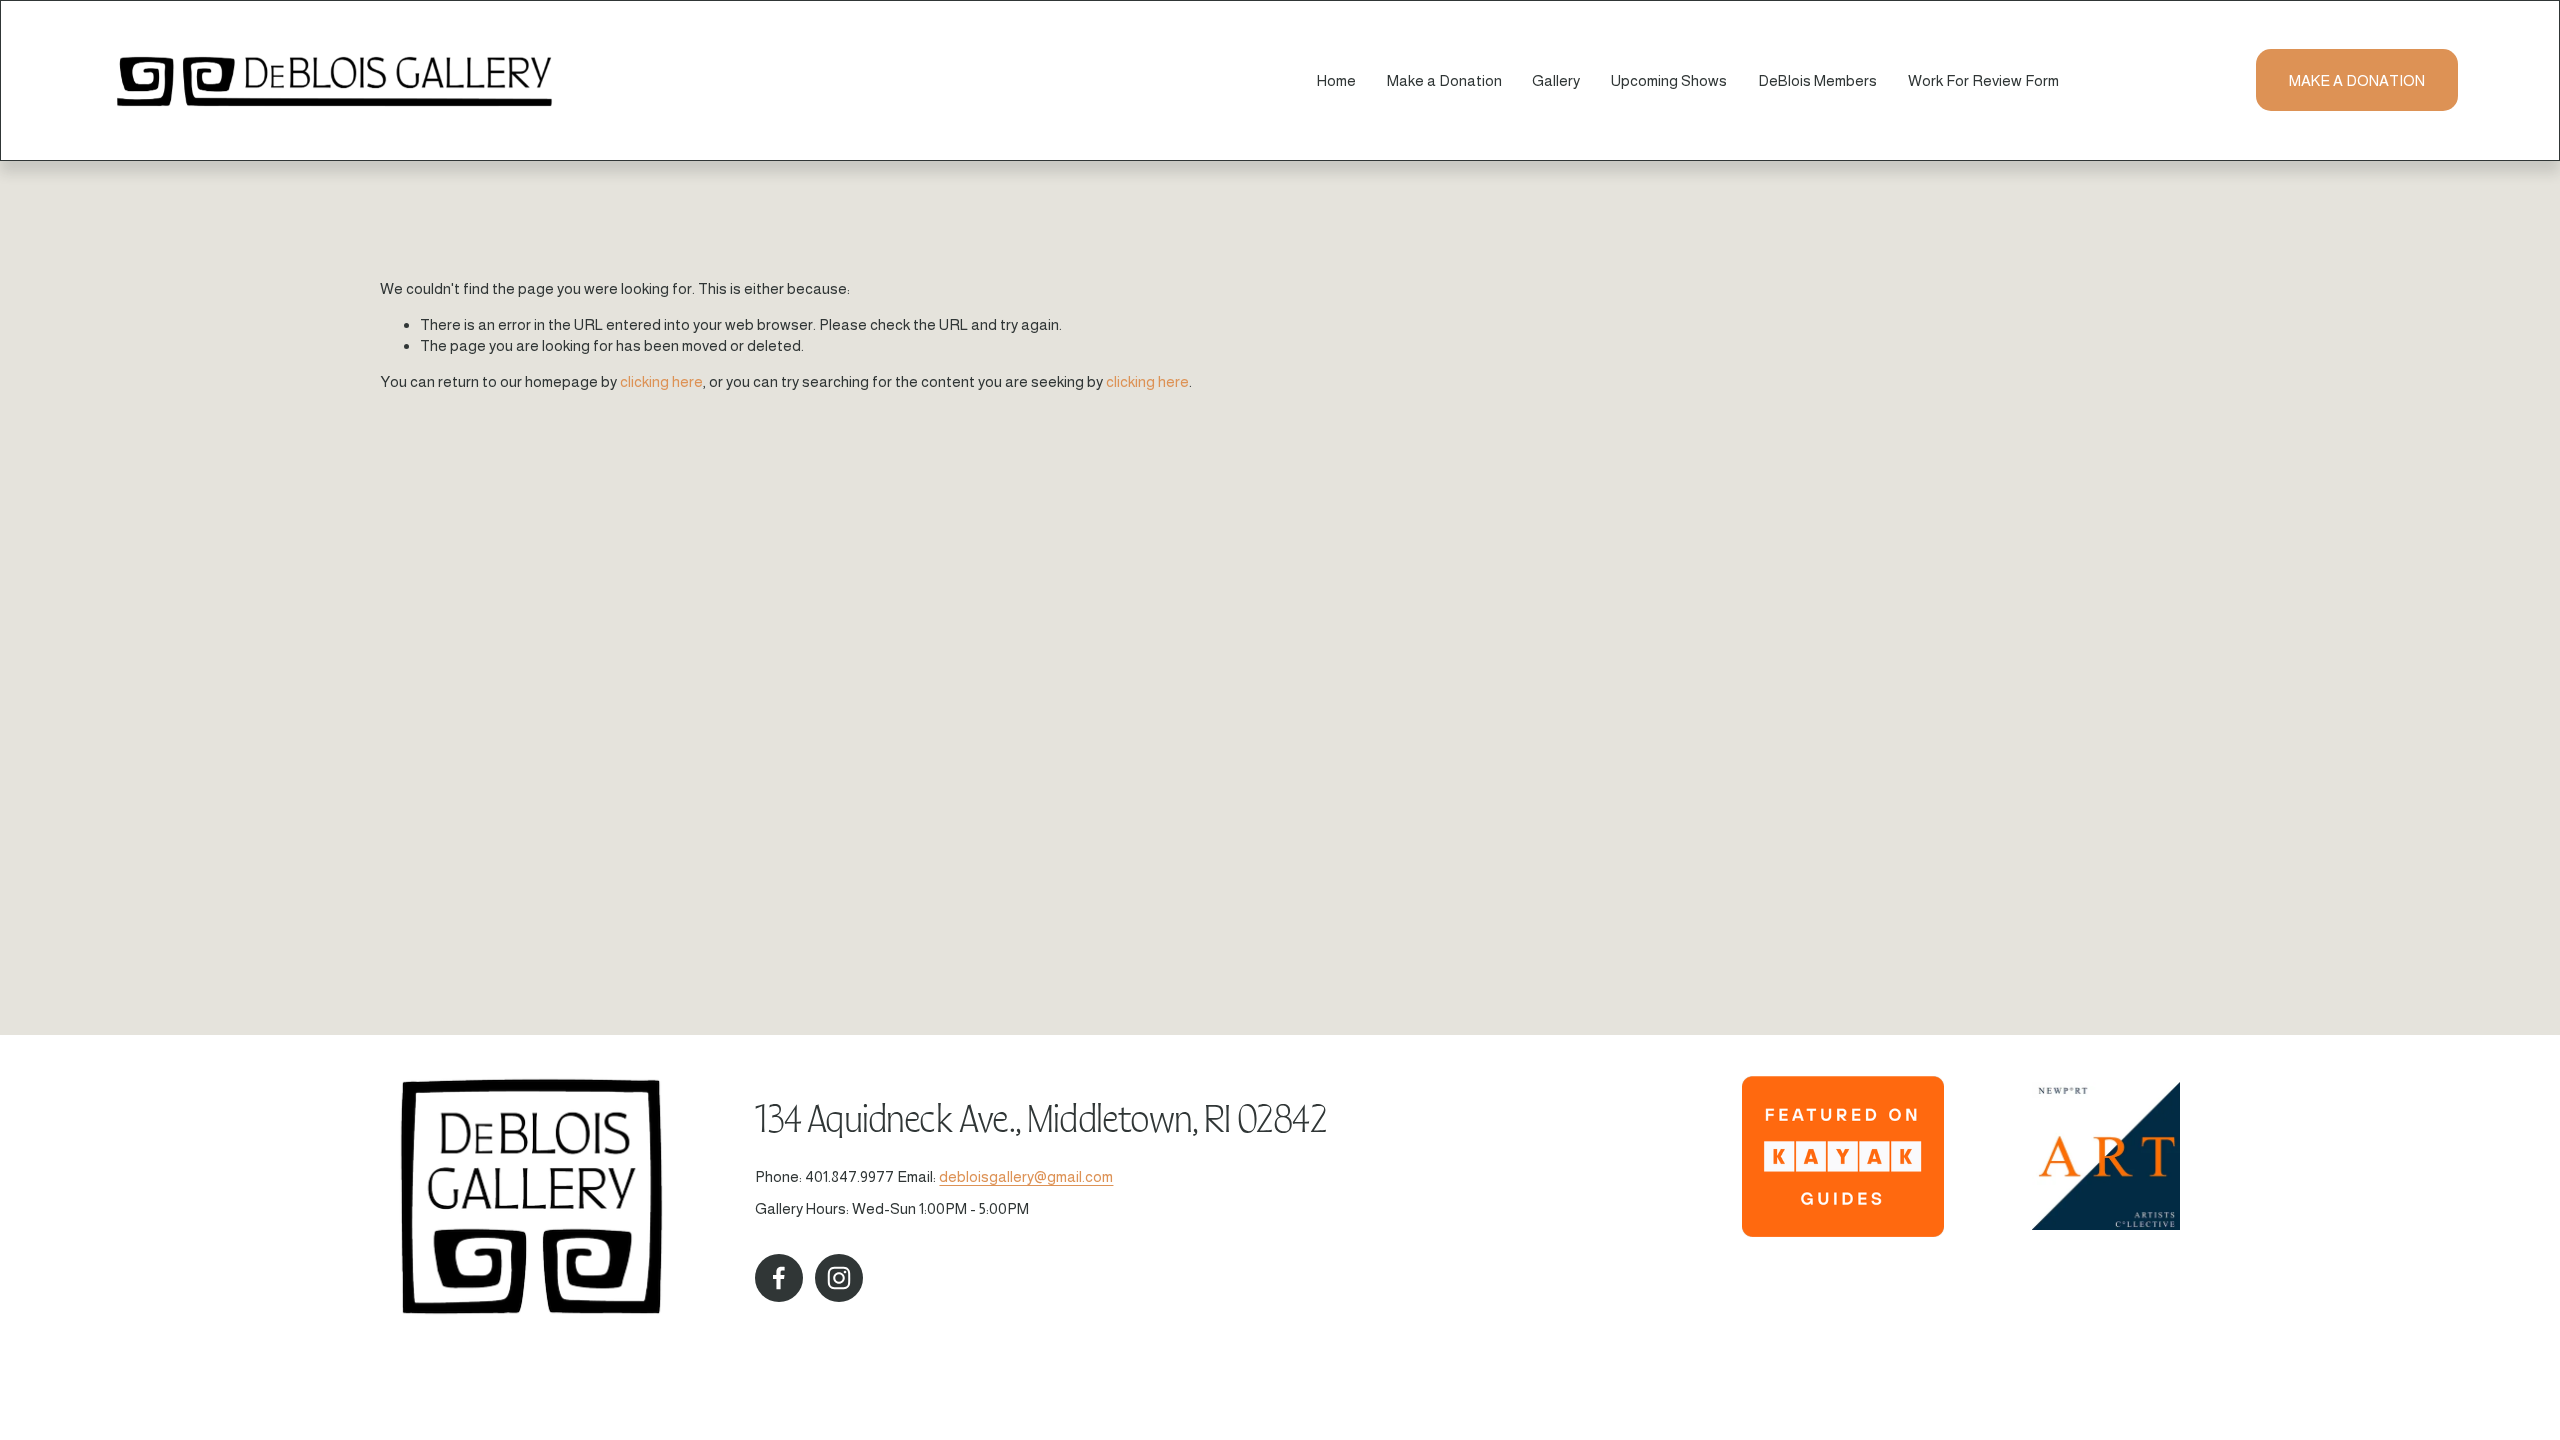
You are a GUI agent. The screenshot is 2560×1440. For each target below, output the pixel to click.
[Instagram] (839, 1278)
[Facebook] (779, 1278)
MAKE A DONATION (2357, 80)
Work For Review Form (1983, 80)
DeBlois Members (1817, 80)
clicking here (661, 381)
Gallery (1556, 80)
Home (1336, 80)
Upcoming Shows (1669, 80)
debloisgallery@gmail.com (1026, 1176)
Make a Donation (1444, 80)
